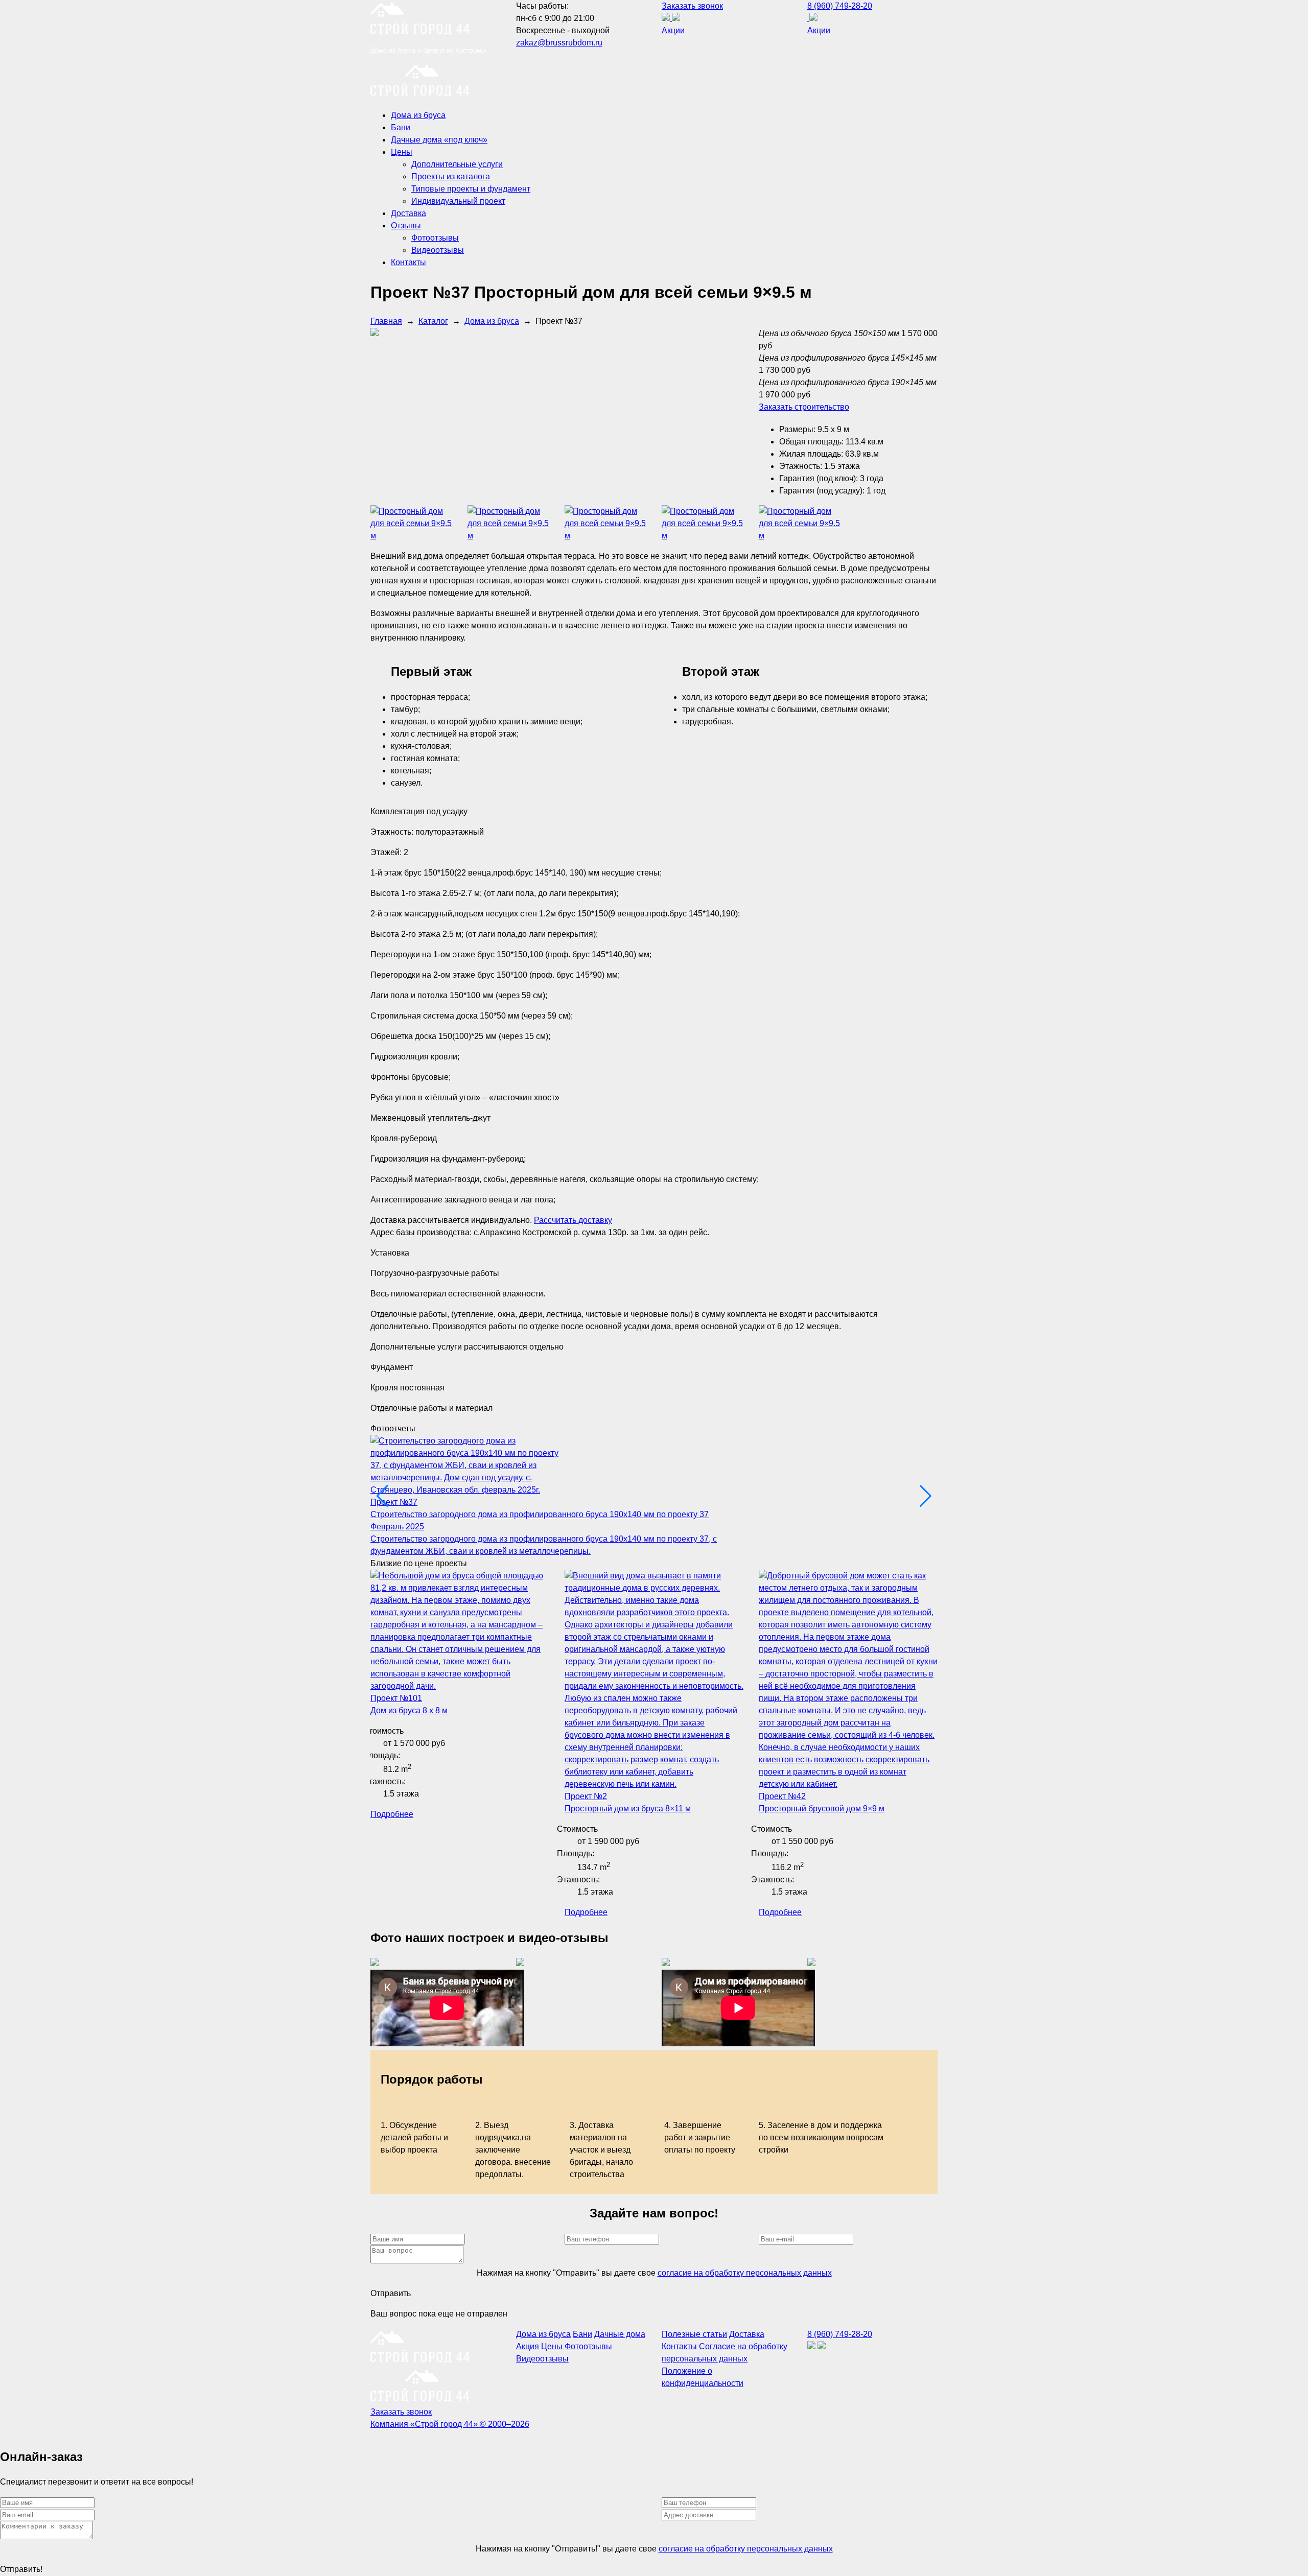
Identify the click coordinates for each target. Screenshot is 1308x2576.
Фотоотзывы (435, 238)
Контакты (408, 262)
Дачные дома (620, 2334)
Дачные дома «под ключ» (439, 140)
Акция (528, 2346)
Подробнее (392, 1814)
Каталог (433, 321)
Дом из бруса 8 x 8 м (409, 1710)
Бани (401, 127)
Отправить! (21, 2569)
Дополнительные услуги (457, 164)
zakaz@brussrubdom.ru (559, 43)
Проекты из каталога (451, 176)
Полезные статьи (694, 2334)
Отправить (391, 2293)
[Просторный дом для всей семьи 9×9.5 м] (411, 536)
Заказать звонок (692, 6)
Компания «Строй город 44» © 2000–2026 (450, 2424)
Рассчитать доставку (573, 1220)
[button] (926, 1496)
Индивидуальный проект (458, 201)
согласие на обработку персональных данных (745, 2273)
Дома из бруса (418, 115)
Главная (386, 321)
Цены (402, 152)
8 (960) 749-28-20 (840, 6)
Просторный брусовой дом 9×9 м (822, 1809)
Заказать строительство (804, 407)
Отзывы (406, 226)
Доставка (408, 213)
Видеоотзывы (438, 250)
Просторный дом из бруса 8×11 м (628, 1809)
